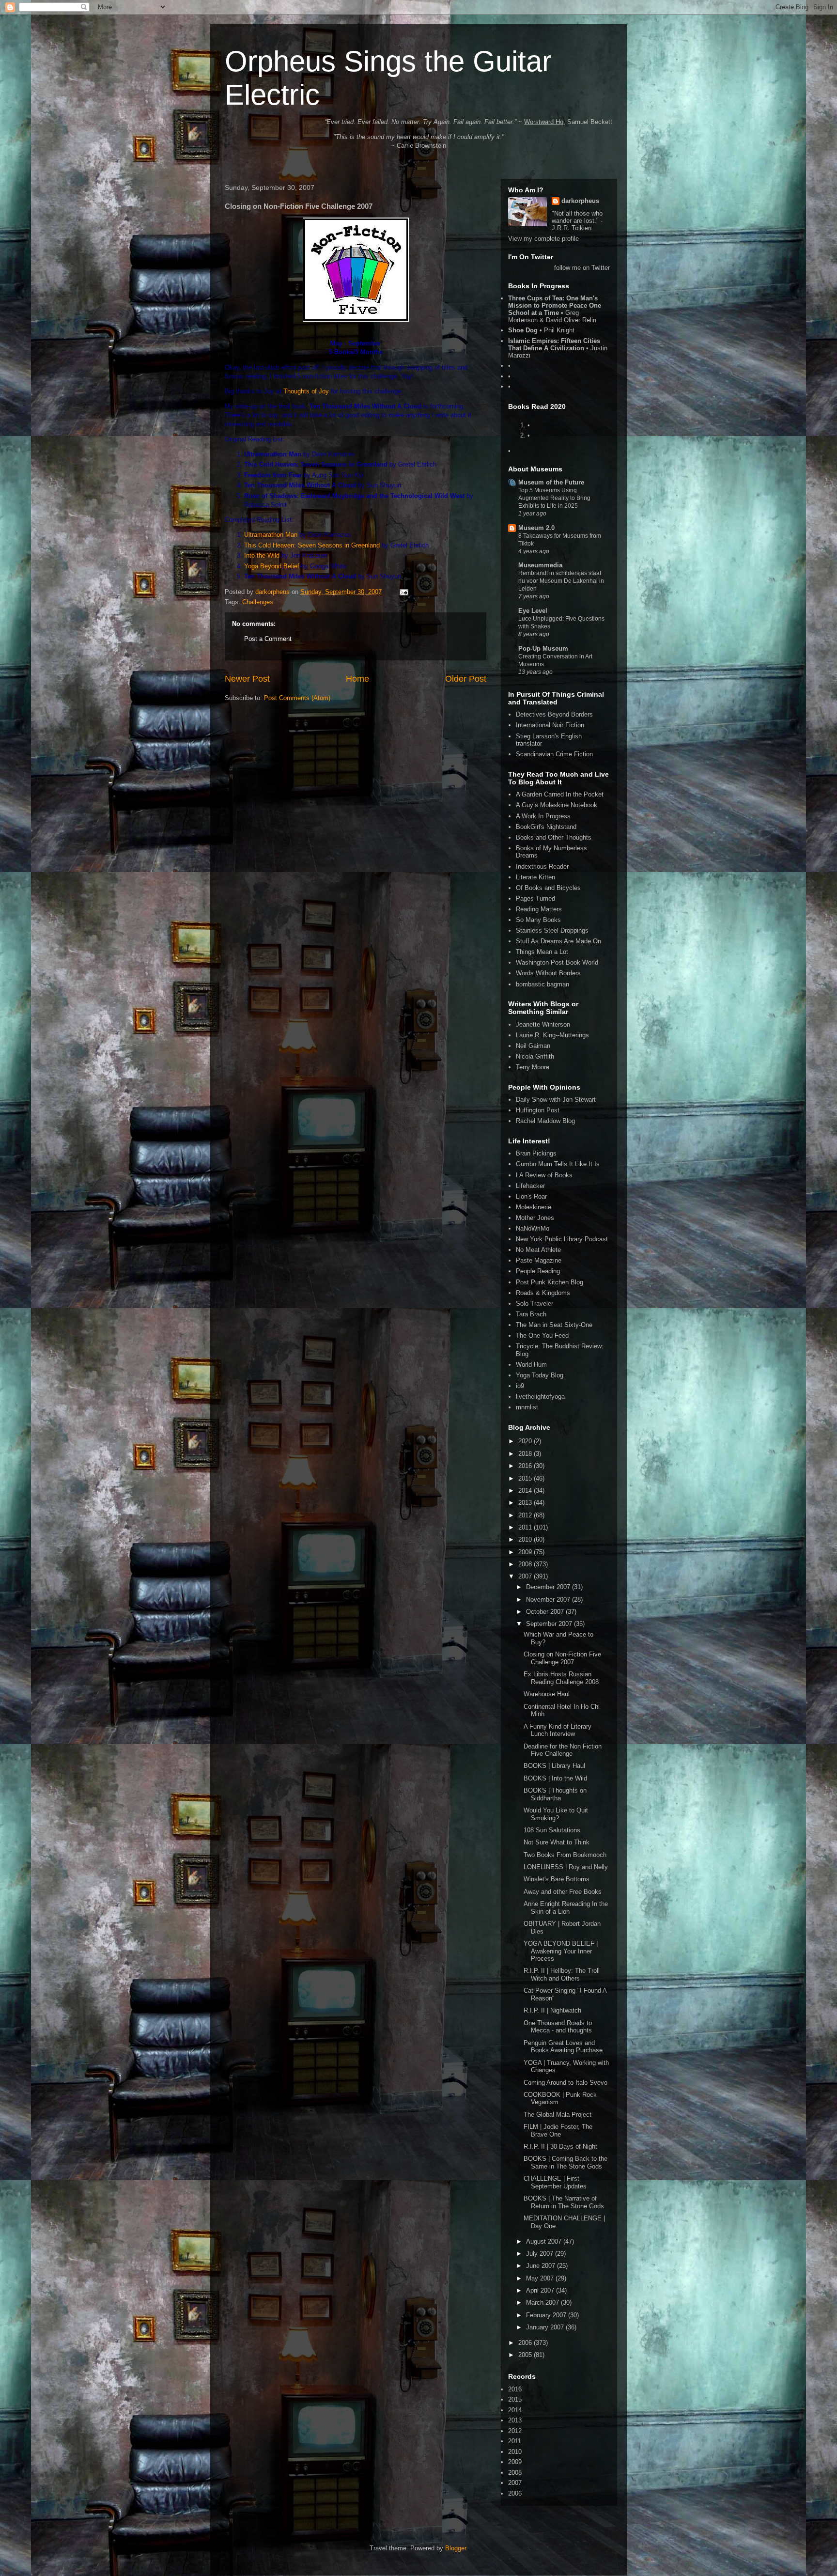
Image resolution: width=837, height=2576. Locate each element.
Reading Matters (539, 909)
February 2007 (547, 2315)
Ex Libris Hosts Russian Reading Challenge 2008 (561, 1678)
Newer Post (247, 679)
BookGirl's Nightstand (546, 827)
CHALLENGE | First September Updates (555, 2182)
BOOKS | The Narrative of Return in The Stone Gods (564, 2202)
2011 (526, 1527)
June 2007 (542, 2266)
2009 (526, 1552)
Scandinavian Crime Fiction (554, 754)
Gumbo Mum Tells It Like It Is (558, 1164)
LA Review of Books (544, 1175)
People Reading (538, 1271)
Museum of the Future (551, 482)
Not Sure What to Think (557, 1842)
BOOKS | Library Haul (554, 1766)
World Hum (531, 1365)
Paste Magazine (539, 1260)
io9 (520, 1386)
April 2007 (541, 2290)
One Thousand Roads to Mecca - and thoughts (558, 2027)
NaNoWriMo (533, 1228)
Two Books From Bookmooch (565, 1855)
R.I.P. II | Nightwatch (552, 2010)
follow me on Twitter (582, 268)
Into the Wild (262, 555)
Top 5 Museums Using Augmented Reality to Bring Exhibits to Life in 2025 (554, 498)
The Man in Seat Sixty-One (554, 1325)
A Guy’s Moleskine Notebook (557, 805)
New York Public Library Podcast (562, 1239)
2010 (526, 1539)
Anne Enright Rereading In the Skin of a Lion (566, 1908)
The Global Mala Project (558, 2115)
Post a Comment (268, 639)
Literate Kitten (535, 877)
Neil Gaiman (533, 1046)
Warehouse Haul (547, 1694)
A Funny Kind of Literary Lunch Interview (558, 1730)
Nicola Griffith (535, 1056)
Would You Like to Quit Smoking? (556, 1814)
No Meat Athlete (538, 1250)
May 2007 (541, 2278)
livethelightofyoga (540, 1397)
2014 (526, 1491)
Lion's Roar (531, 1196)
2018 (526, 1454)
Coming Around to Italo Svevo (566, 2083)
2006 (526, 2343)
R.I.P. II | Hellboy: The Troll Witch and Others (562, 1975)
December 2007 (549, 1587)
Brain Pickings (536, 1153)
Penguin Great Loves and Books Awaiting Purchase (563, 2047)
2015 (526, 1478)
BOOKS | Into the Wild (555, 1778)
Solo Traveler (535, 1304)
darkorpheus (580, 201)
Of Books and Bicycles (548, 888)
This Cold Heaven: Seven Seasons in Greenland (312, 545)
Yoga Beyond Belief (272, 566)
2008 (526, 1564)
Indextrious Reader (542, 866)
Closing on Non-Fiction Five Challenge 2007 (562, 1658)
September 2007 (550, 1624)
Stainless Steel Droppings (552, 930)
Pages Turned (535, 898)
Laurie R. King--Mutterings (552, 1035)
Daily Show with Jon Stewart (556, 1100)
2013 (526, 1503)
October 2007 (546, 1612)
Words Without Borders (548, 973)
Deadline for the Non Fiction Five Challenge (563, 1750)
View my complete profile (543, 239)
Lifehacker (530, 1186)
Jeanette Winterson (543, 1024)
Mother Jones (535, 1218)
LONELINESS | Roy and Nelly (566, 1867)
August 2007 (545, 2241)
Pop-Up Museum (543, 648)
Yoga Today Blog (540, 1375)
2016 (526, 1466)
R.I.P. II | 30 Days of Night (560, 2147)
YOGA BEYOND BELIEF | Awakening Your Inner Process (561, 1951)
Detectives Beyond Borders (554, 714)
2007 (526, 1576)
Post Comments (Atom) (297, 698)
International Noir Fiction (550, 725)
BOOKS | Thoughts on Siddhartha (555, 1794)
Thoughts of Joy (306, 391)
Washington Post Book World (557, 962)
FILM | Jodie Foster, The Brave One (558, 2131)
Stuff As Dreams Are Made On (558, 941)
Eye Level (533, 611)
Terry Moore (533, 1067)
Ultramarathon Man (271, 535)
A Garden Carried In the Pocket (560, 794)
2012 (526, 1515)
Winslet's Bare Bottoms (557, 1879)
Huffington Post (538, 1110)
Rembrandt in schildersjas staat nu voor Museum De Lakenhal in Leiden (561, 581)
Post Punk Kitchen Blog (550, 1282)
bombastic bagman (542, 984)
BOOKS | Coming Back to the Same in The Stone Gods (566, 2162)
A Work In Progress (543, 816)
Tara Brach (531, 1314)
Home (357, 679)
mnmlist (527, 1407)
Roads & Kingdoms (543, 1293)
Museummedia (540, 565)
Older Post (466, 679)
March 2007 (543, 2303)
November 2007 (549, 1600)
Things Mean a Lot (542, 952)
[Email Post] (403, 592)
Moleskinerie (534, 1207)
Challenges (258, 602)
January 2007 (546, 2327)
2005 (526, 2355)
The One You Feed (542, 1335)
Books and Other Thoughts (554, 837)
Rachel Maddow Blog (545, 1121)
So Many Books (538, 920)
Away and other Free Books (563, 1892)
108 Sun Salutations (552, 1830)
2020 (526, 1441)
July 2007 (541, 2254)
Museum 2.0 (536, 528)
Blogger (456, 2548)
